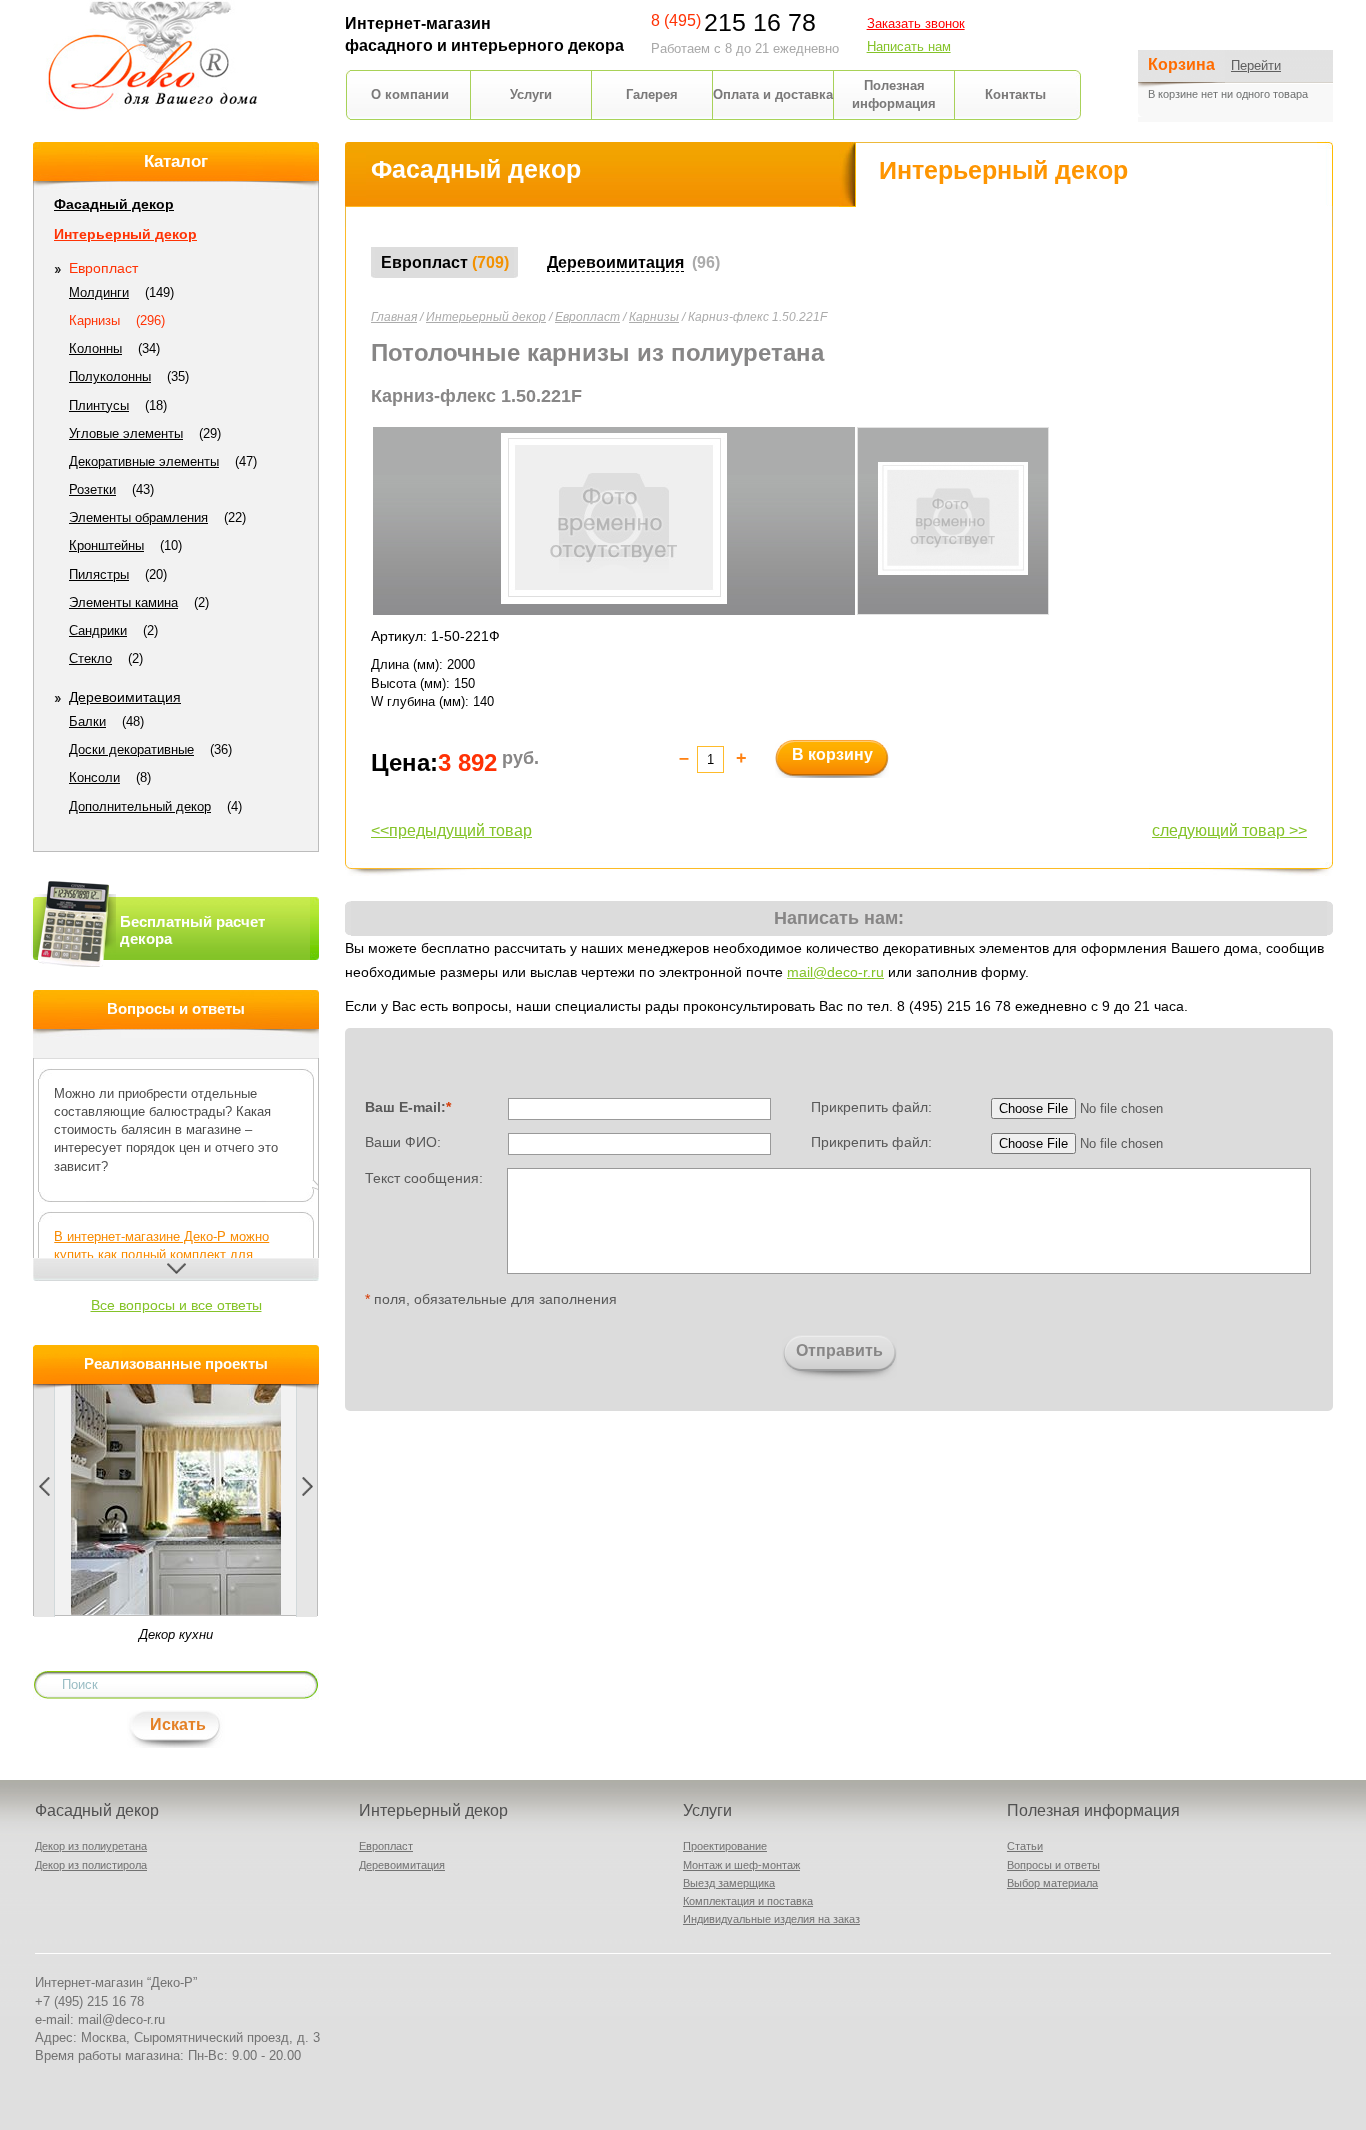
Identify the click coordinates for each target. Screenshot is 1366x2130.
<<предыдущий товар (451, 830)
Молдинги (99, 292)
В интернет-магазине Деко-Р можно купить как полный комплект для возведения (161, 1254)
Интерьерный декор (486, 317)
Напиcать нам (909, 46)
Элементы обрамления (138, 517)
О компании (410, 94)
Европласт (587, 317)
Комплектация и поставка (748, 1901)
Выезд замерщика (729, 1883)
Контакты (1015, 94)
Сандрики (98, 630)
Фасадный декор (114, 204)
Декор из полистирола (91, 1865)
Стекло (90, 658)
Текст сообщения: (424, 1177)
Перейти (1256, 65)
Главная (394, 317)
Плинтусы (99, 405)
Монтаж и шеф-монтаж (741, 1865)
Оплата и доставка (773, 94)
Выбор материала (1052, 1883)
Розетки (92, 489)
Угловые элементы (126, 433)
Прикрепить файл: (871, 1107)
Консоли (94, 777)
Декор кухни (176, 1634)
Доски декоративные (131, 749)
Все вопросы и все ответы (176, 1305)
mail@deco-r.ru (835, 972)
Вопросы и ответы (1053, 1865)
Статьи (1025, 1846)
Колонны (95, 348)
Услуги (531, 94)
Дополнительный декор (140, 806)
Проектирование (725, 1846)
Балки (87, 721)
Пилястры (99, 574)
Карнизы (654, 317)
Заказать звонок (916, 23)
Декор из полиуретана (91, 1846)
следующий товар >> (1229, 830)
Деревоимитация (125, 697)
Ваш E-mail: (408, 1107)
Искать (178, 1724)
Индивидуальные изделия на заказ (771, 1919)
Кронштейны (106, 545)
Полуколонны (110, 376)
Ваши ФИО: (403, 1142)
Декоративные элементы (144, 461)
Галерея (652, 94)
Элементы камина (123, 602)
